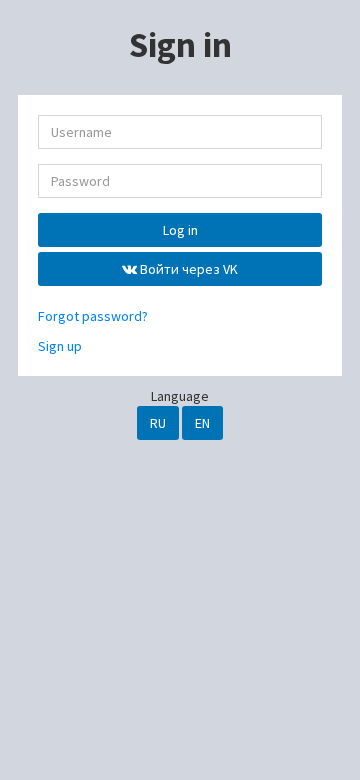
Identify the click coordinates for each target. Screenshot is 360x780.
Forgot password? (93, 316)
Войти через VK (187, 269)
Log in (180, 230)
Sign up (60, 346)
